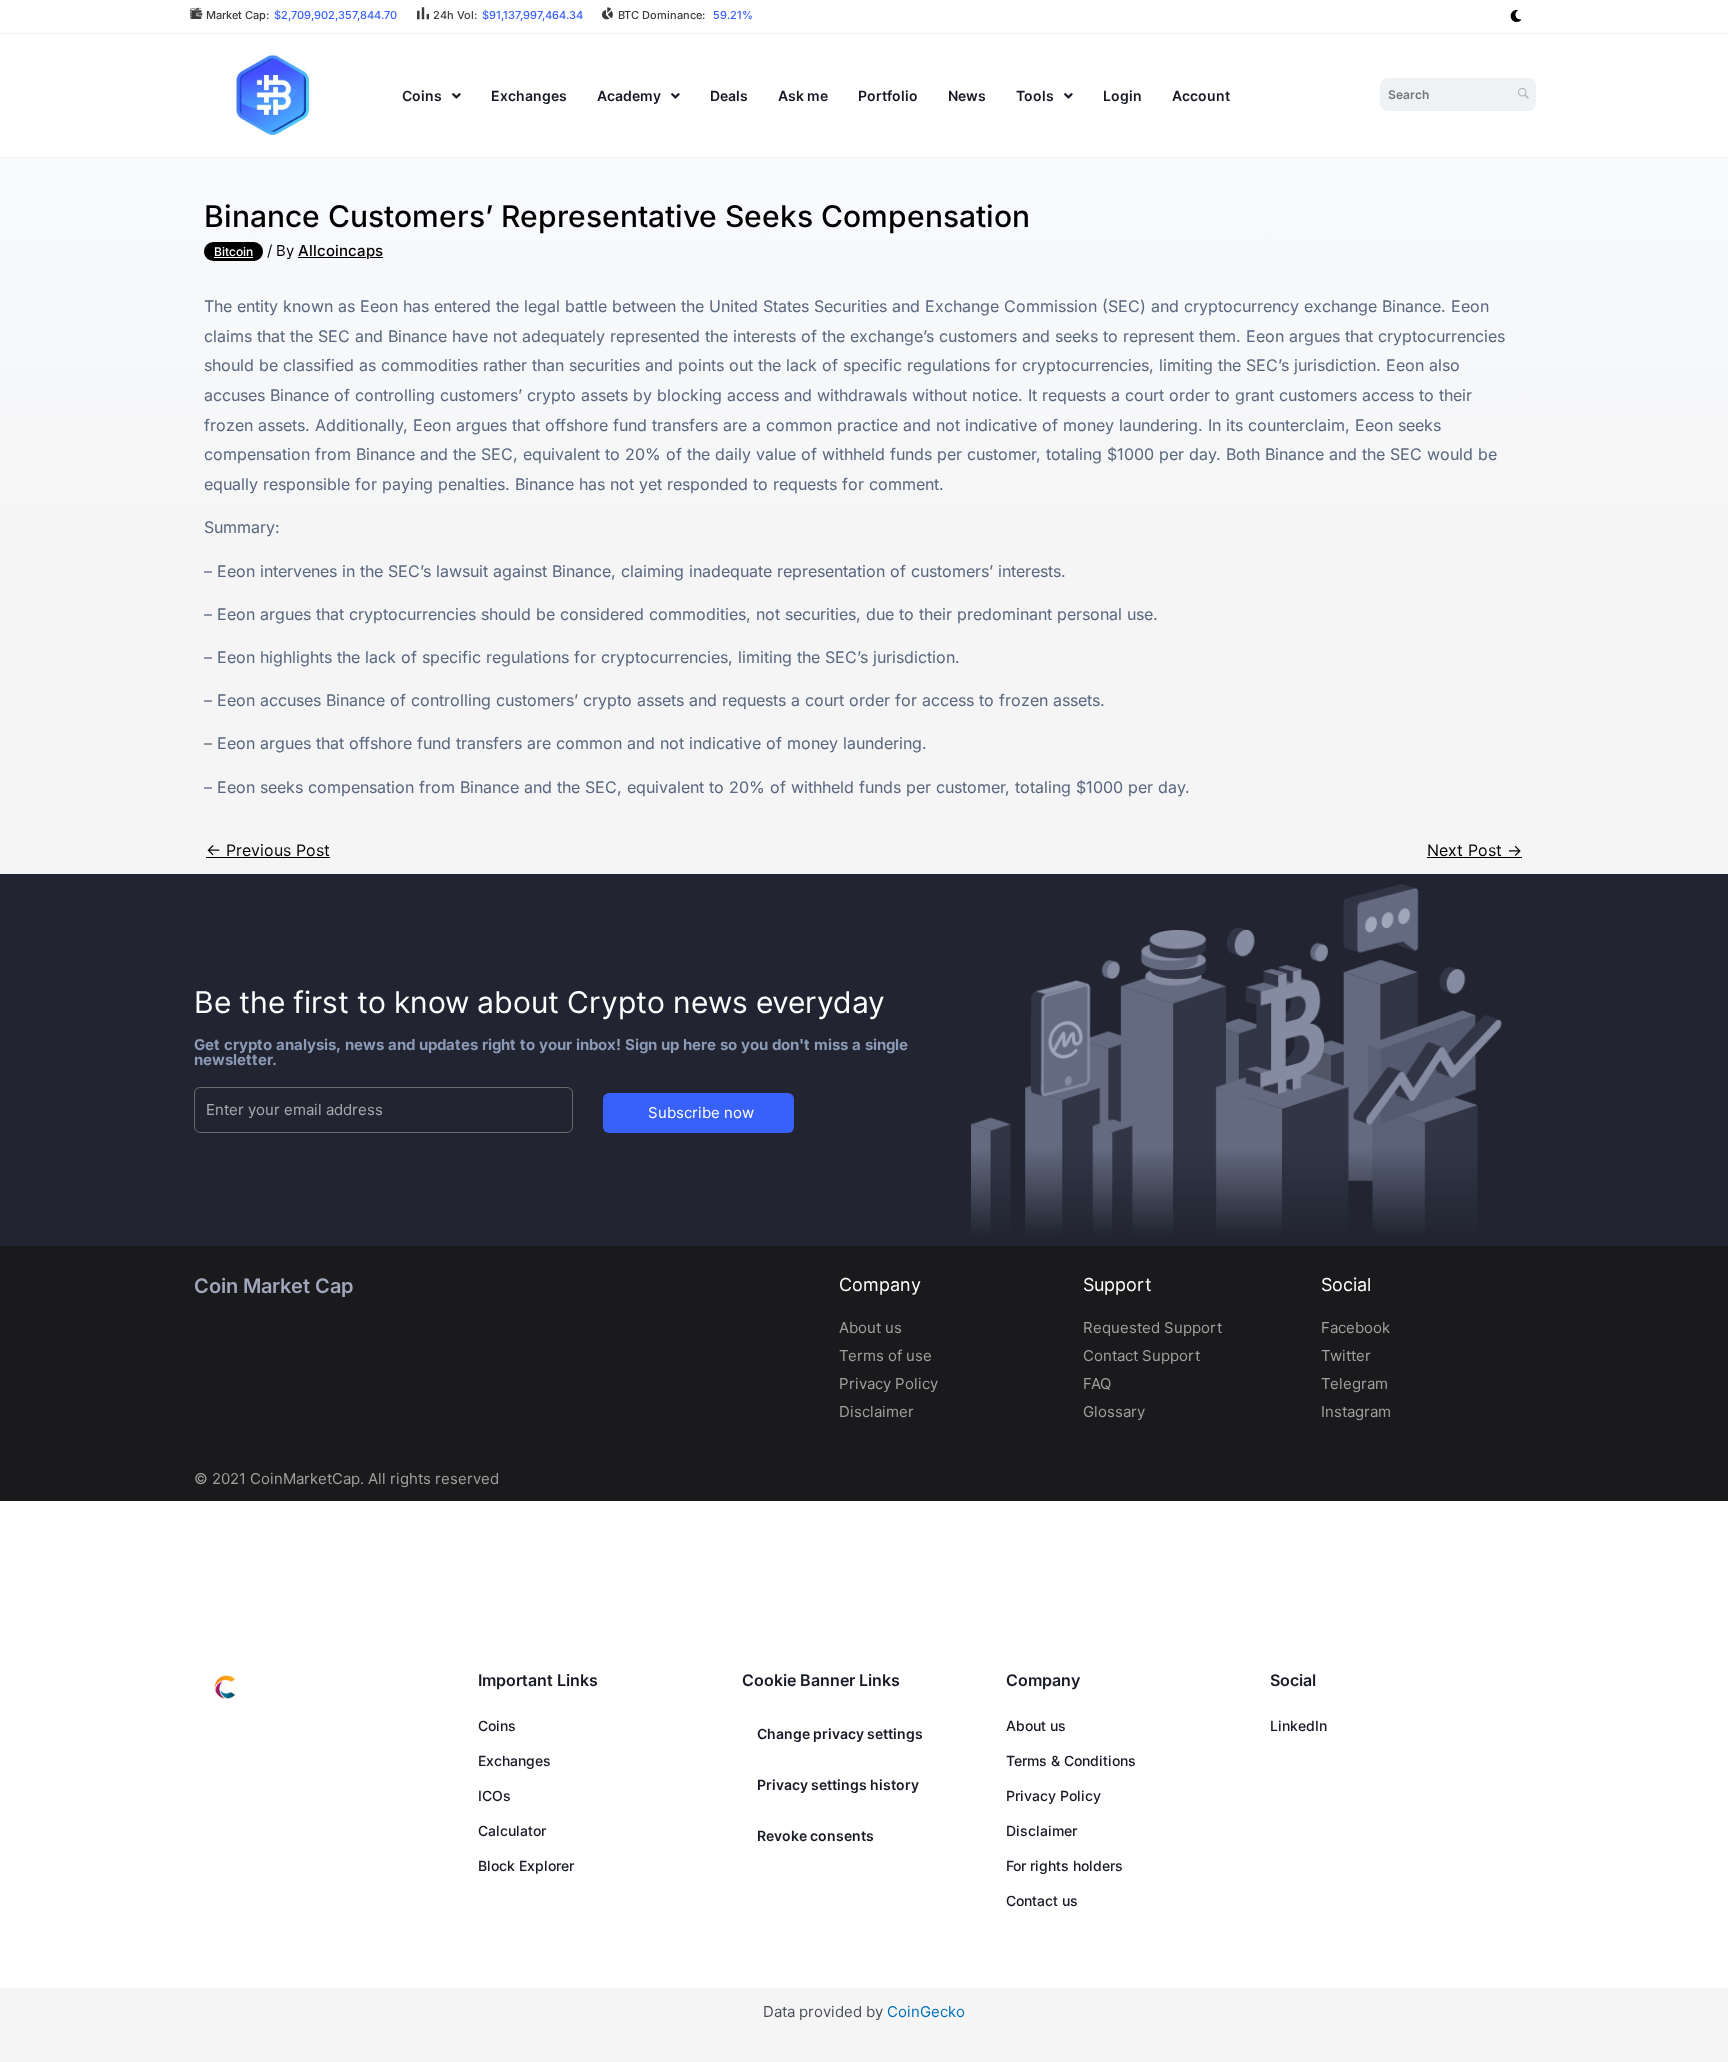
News (967, 95)
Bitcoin (233, 251)
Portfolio (888, 95)
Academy (629, 95)
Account (1201, 95)
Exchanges (529, 95)
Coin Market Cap (273, 1286)
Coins (422, 95)
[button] (431, 95)
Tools (1035, 95)
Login (1122, 95)
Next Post (1474, 850)
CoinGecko (926, 2011)
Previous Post (268, 850)
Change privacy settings (840, 1733)
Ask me (803, 95)
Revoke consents (815, 1835)
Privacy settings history (838, 1784)
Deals (729, 95)
